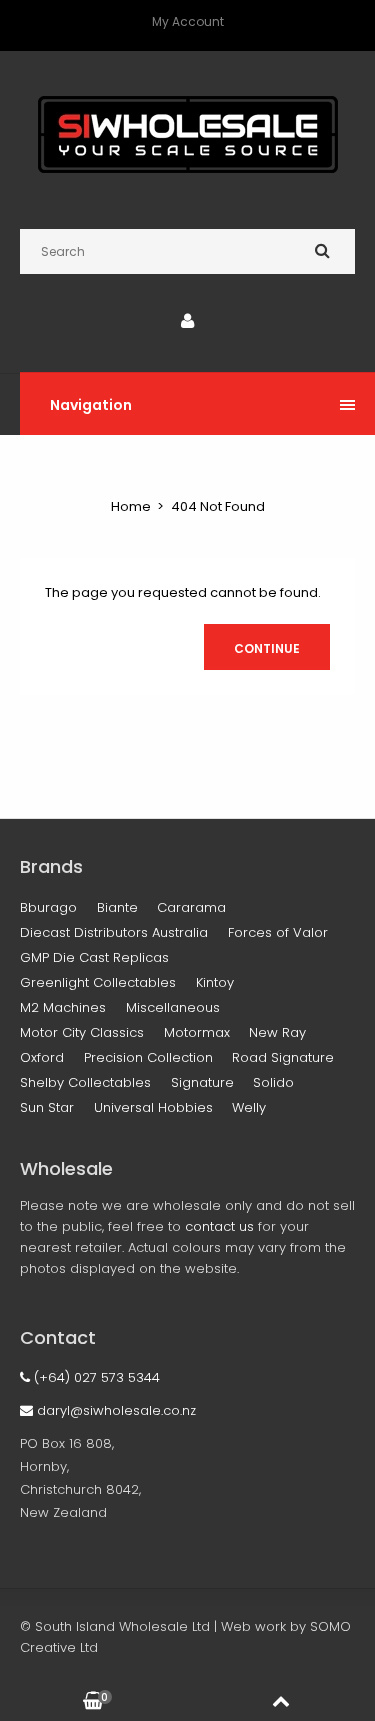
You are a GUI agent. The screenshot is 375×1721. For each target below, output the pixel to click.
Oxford (42, 1057)
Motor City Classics (82, 1032)
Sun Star (47, 1107)
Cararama (191, 907)
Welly (249, 1107)
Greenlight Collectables (98, 982)
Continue (267, 648)
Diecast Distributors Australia (114, 932)
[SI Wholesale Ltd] (188, 168)
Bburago (48, 907)
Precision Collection (148, 1057)
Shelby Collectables (85, 1082)
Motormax (197, 1032)
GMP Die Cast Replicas (94, 957)
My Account (188, 21)
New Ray (277, 1032)
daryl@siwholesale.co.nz (114, 1410)
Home (131, 506)
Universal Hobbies (153, 1107)
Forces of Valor (278, 932)
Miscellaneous (173, 1007)
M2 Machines (63, 1007)
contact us (219, 1226)
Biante (117, 907)
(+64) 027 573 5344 (95, 1377)
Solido (273, 1082)
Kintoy (215, 982)
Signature (202, 1082)
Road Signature (283, 1057)
